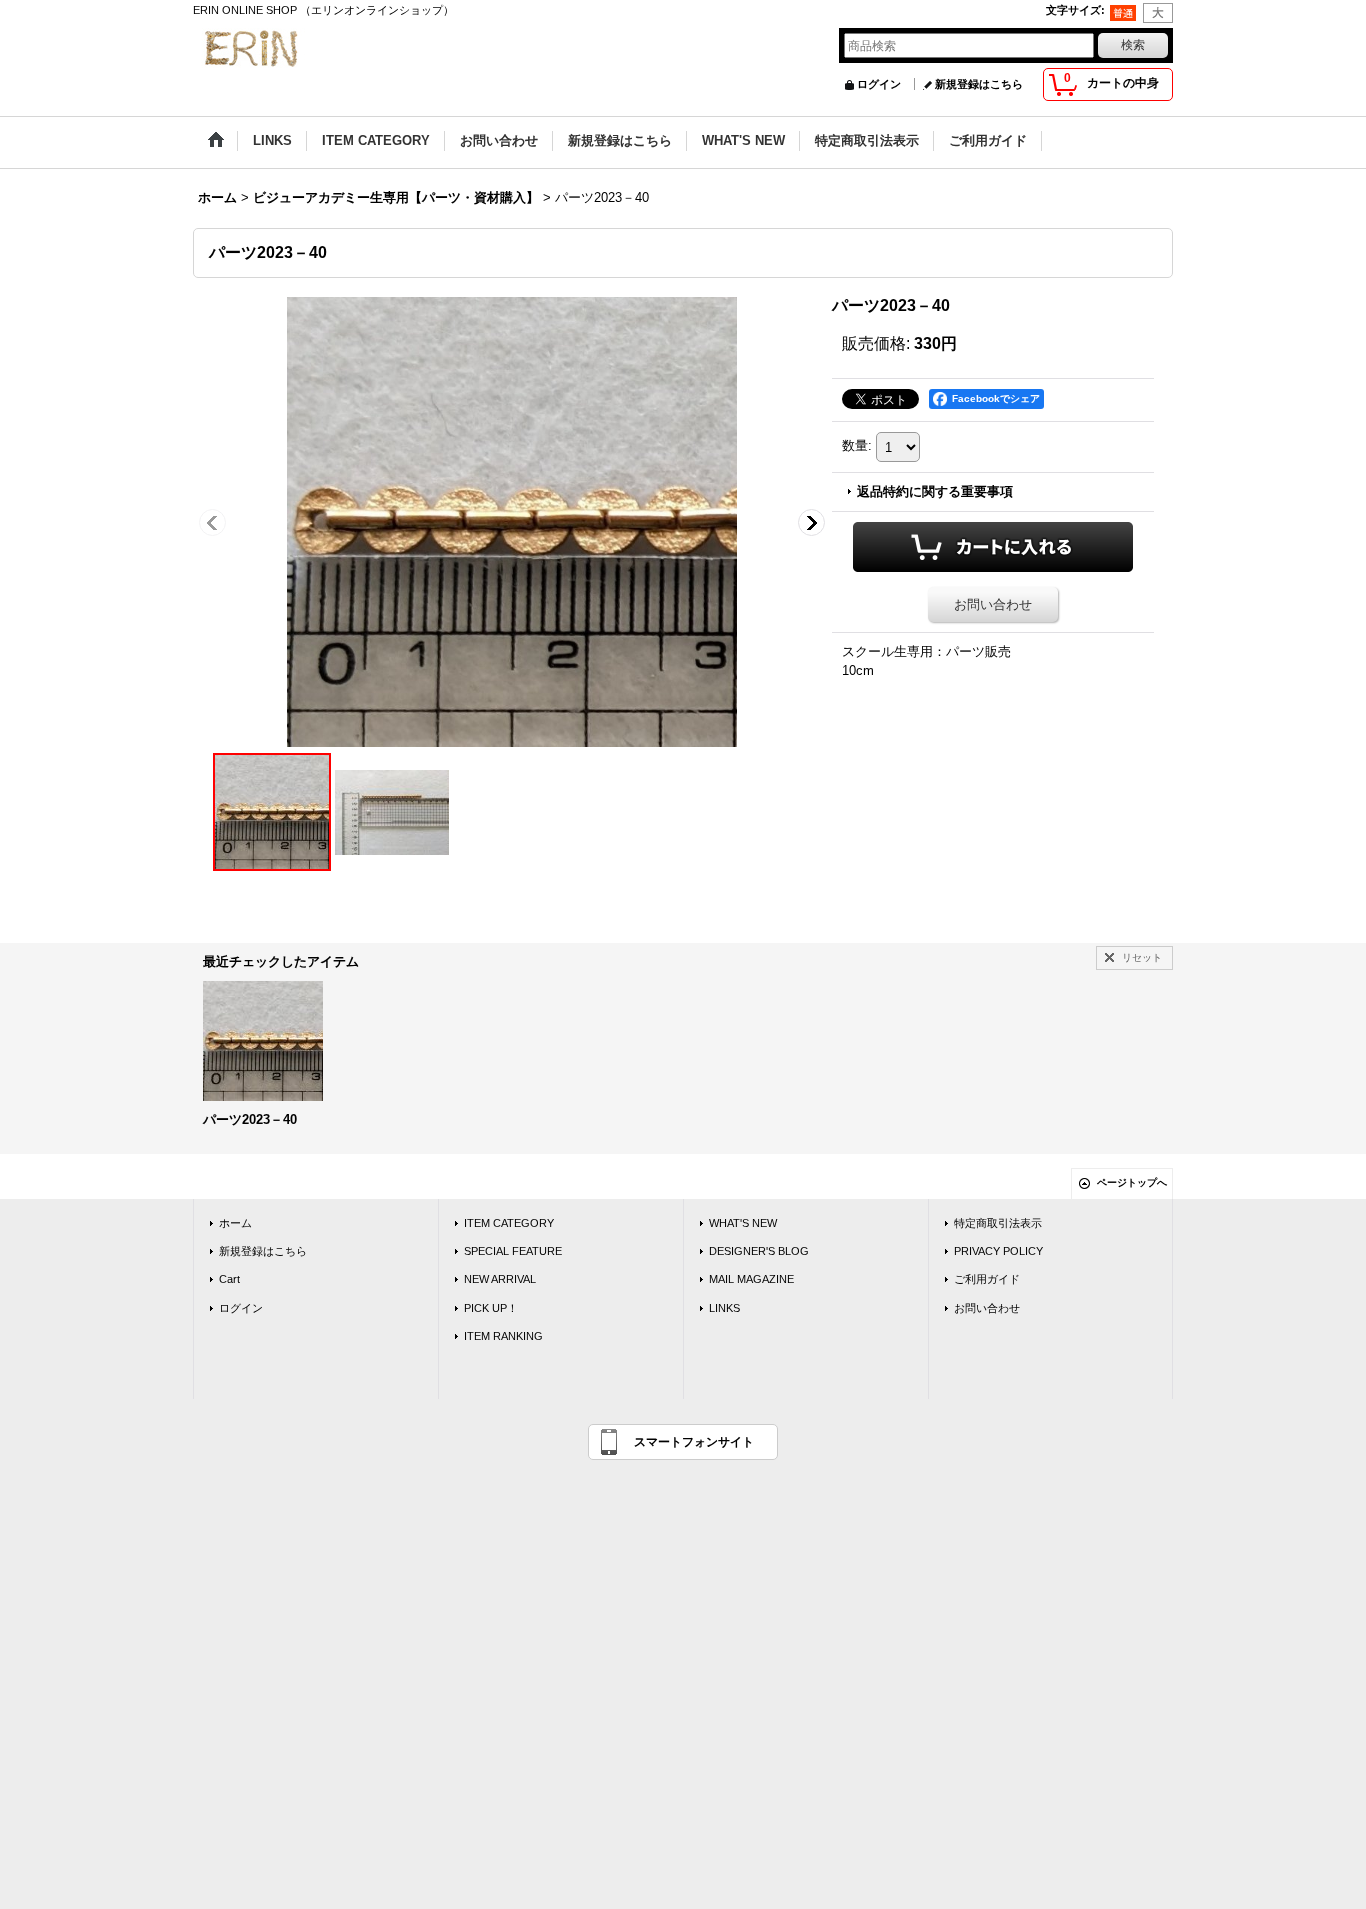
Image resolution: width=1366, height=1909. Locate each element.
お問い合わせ (993, 604)
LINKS (724, 1308)
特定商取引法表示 (998, 1223)
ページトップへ (1132, 1182)
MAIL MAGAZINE (751, 1279)
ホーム (235, 1223)
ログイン (879, 84)
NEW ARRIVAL (500, 1279)
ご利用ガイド (987, 1279)
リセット (1142, 957)
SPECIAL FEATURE (513, 1251)
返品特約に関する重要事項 (935, 491)
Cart (229, 1279)
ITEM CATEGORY (509, 1223)
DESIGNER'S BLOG (759, 1251)
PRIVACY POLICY (998, 1251)
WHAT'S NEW (743, 1223)
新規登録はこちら (979, 84)
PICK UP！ (491, 1308)
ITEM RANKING (503, 1336)
